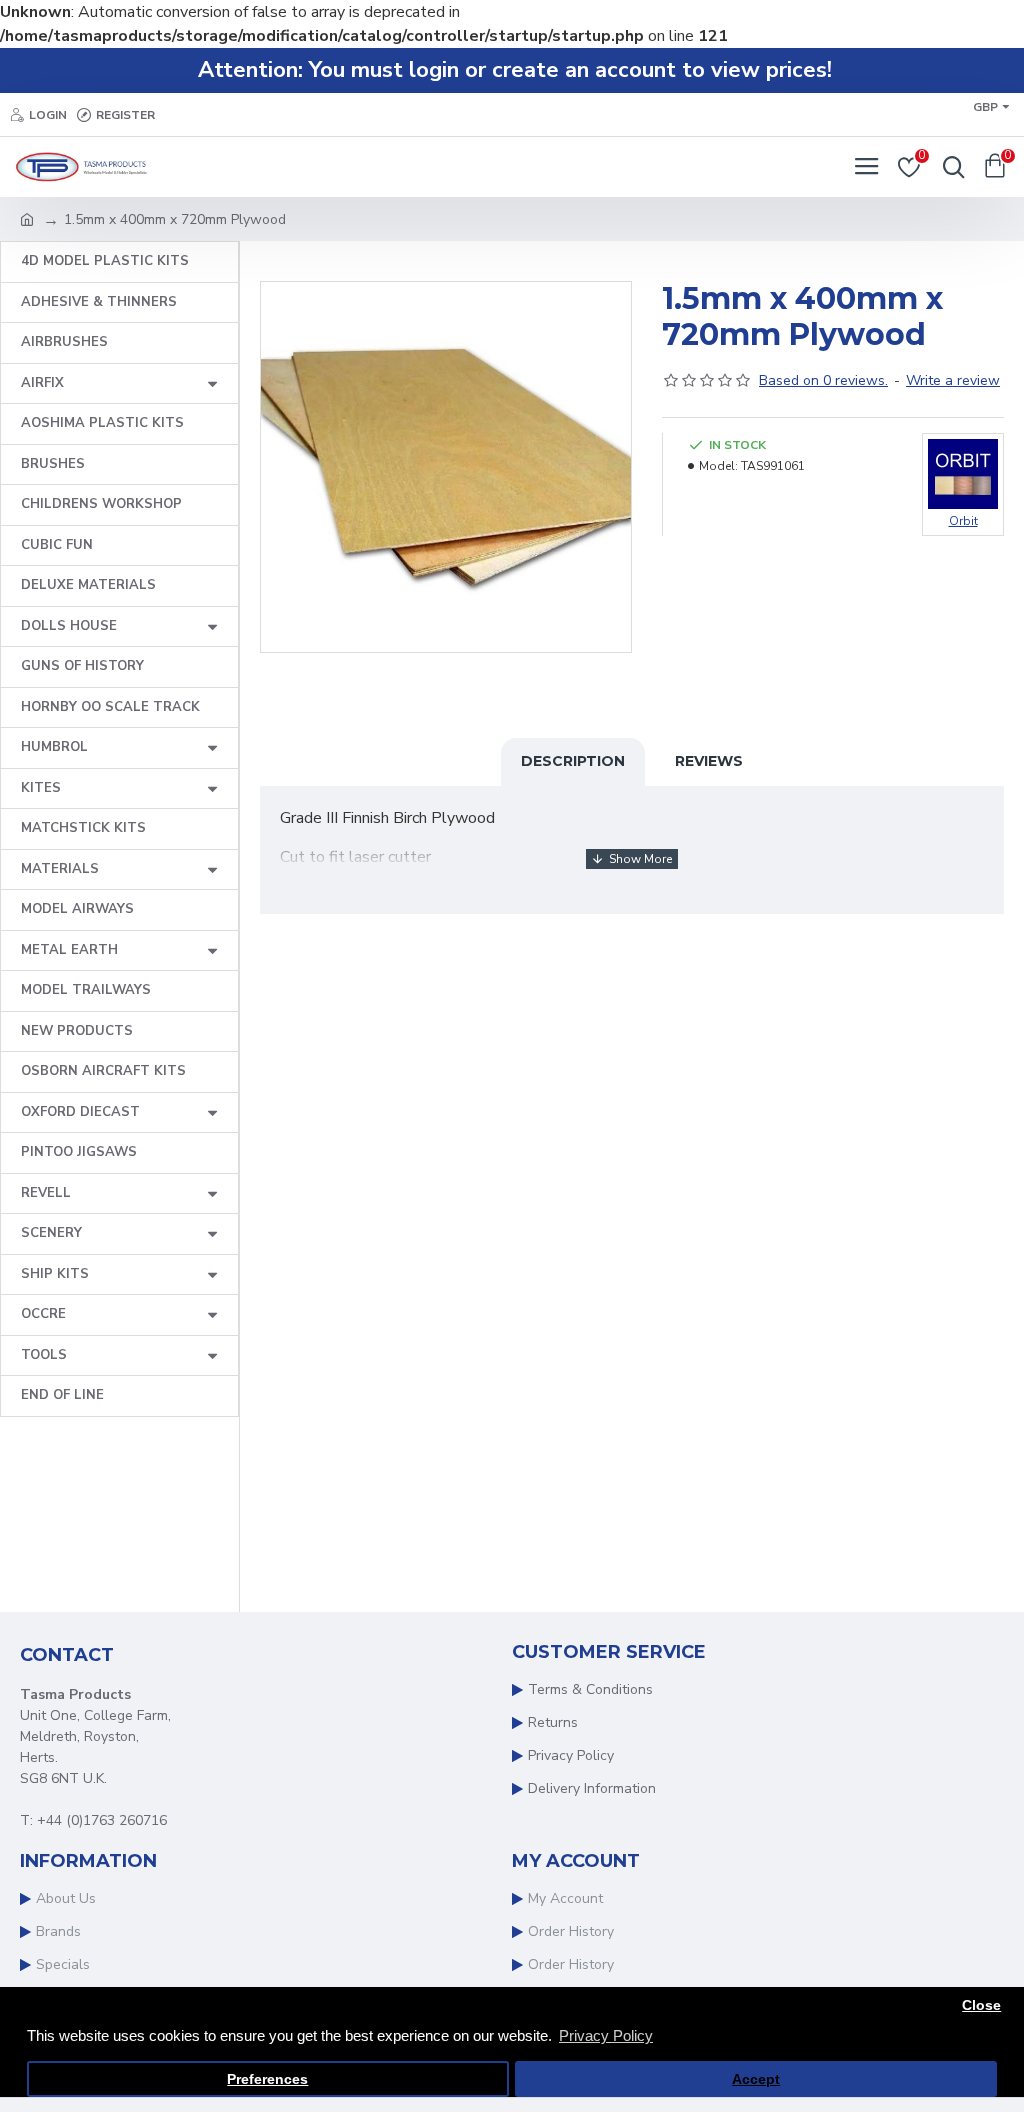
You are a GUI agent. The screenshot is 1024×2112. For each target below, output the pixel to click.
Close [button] (981, 2005)
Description (573, 761)
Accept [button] (756, 2079)
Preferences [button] (267, 2079)
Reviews (709, 761)
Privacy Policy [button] (606, 2035)
